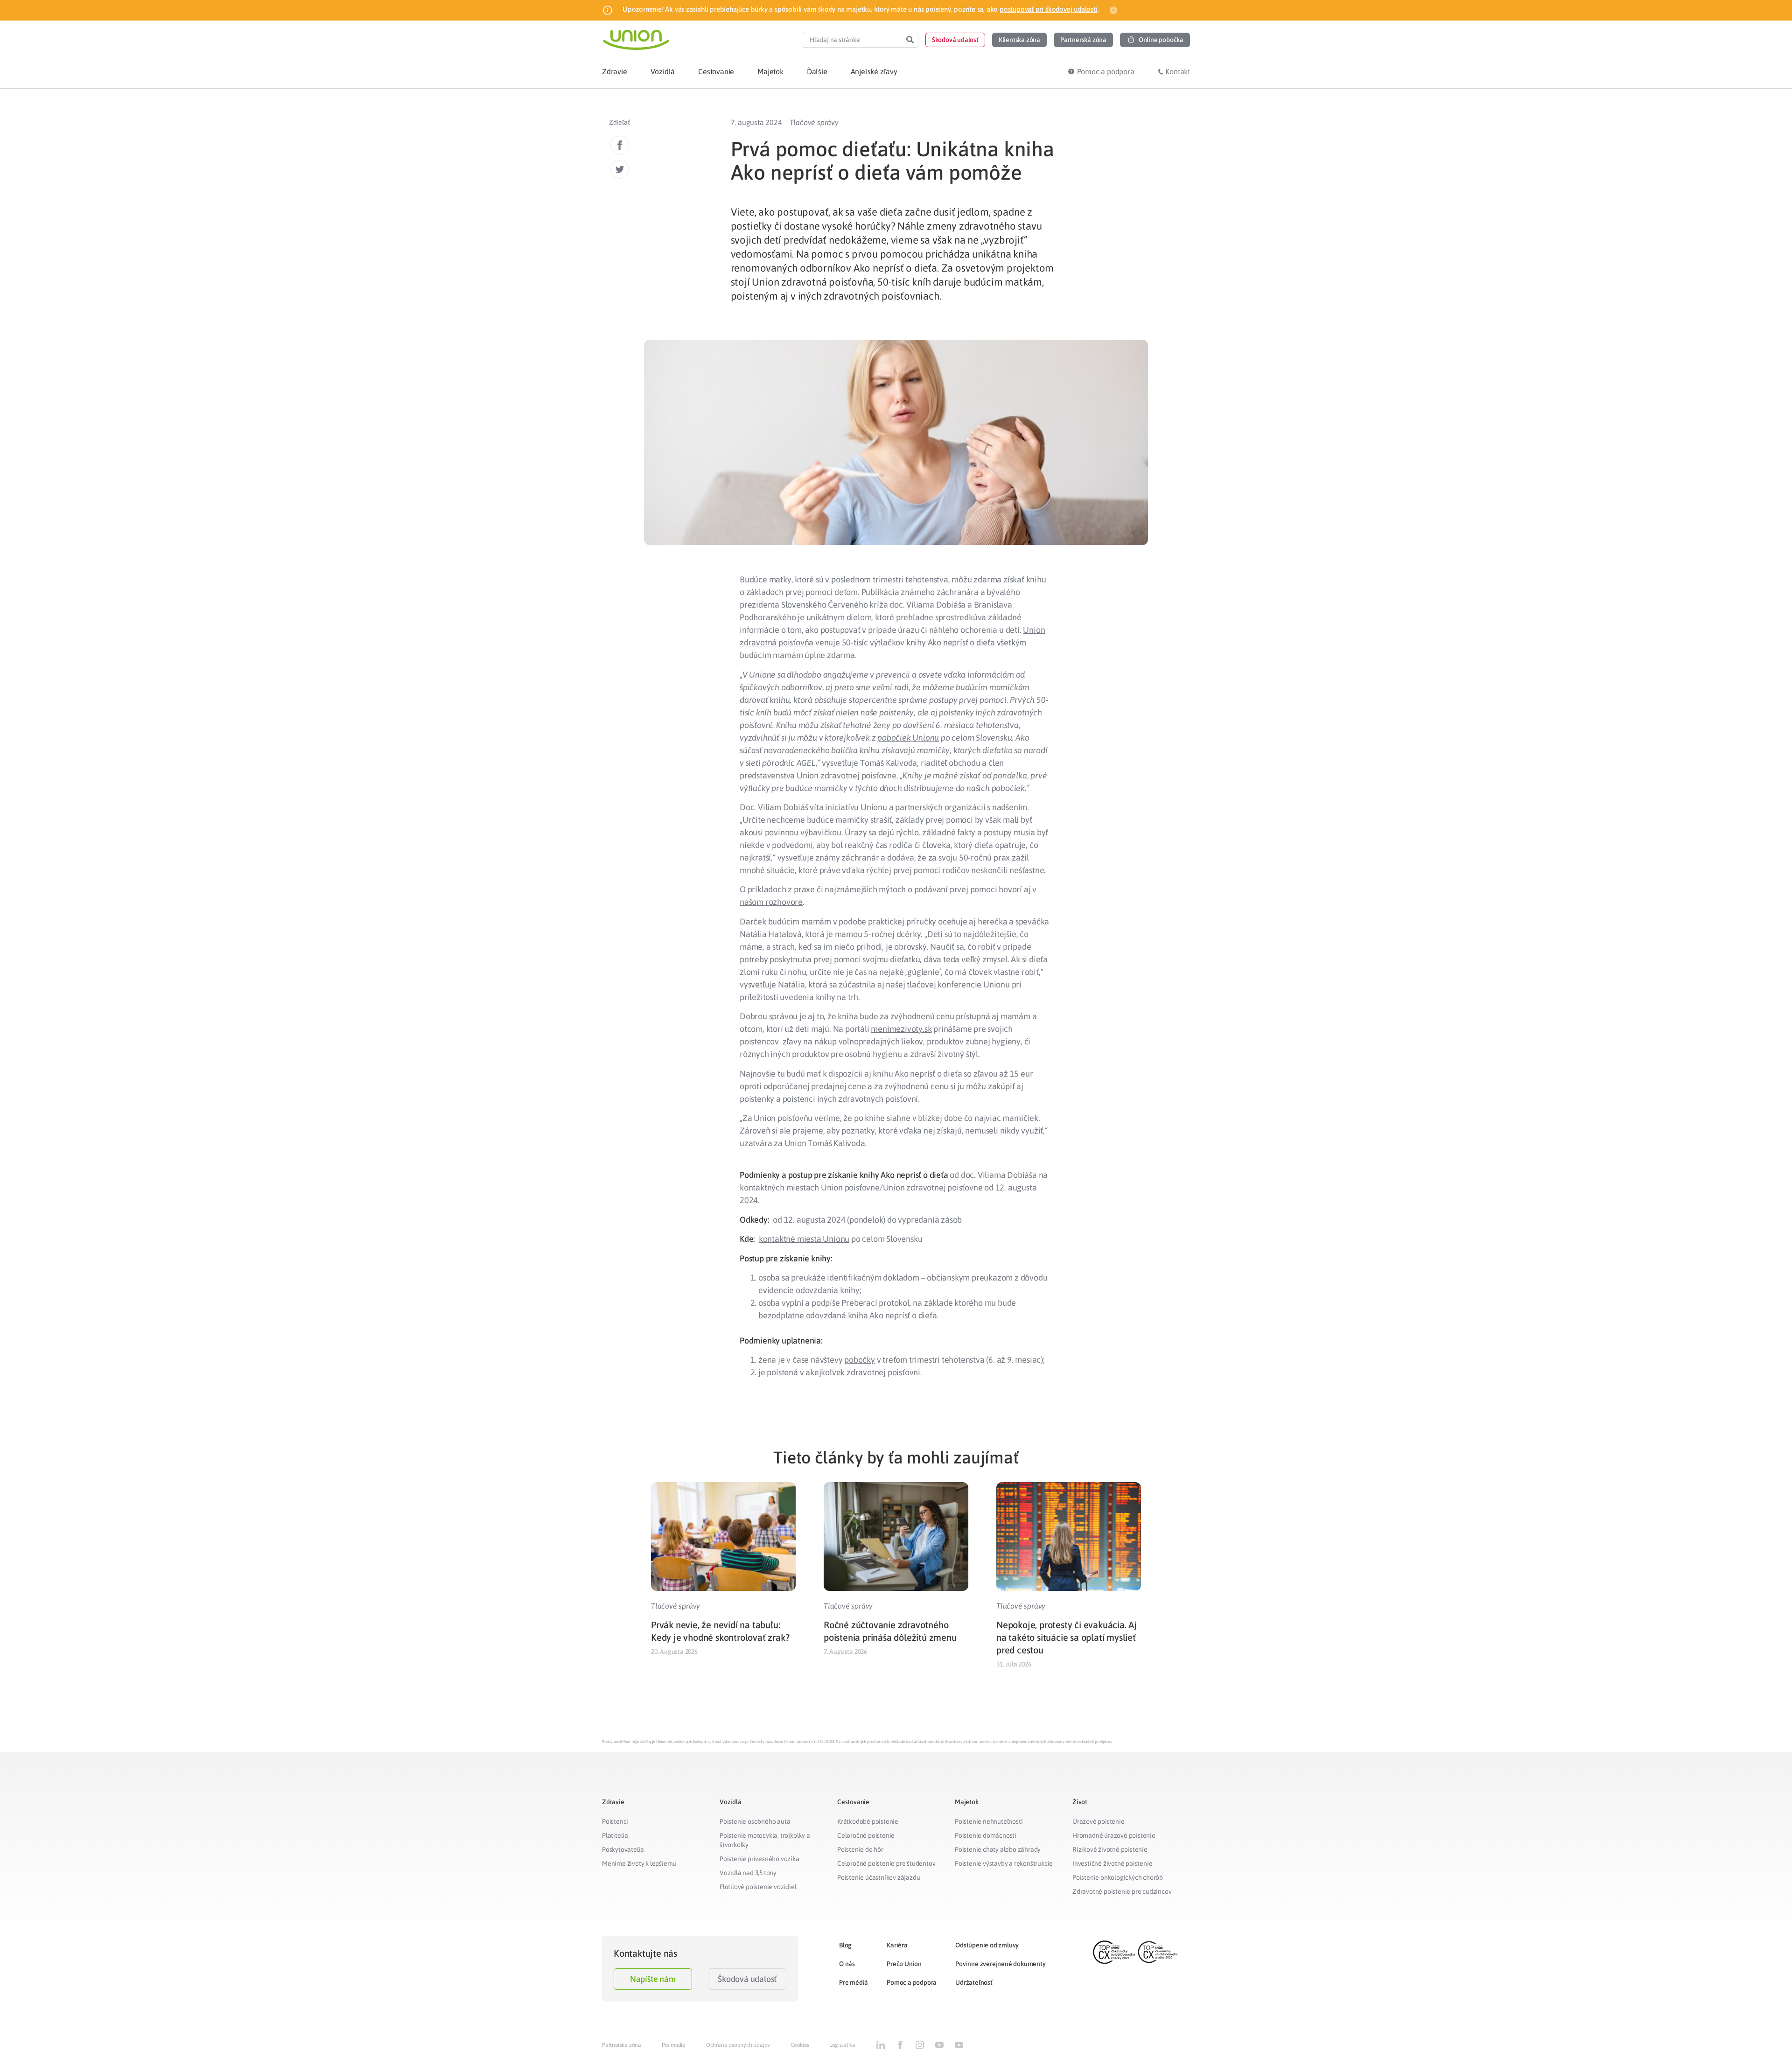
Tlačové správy (814, 122)
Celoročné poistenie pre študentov (886, 1863)
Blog (845, 1945)
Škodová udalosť (747, 1979)
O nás (847, 1964)
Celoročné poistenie (866, 1835)
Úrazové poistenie (1099, 1821)
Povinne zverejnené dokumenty (1000, 1964)
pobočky (860, 1360)
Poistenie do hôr (860, 1849)
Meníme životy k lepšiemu (639, 1863)
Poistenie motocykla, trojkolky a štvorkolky (765, 1840)
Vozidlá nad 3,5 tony (748, 1873)
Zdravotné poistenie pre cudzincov (1122, 1891)
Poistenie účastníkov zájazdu (878, 1877)
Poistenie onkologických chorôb (1118, 1877)
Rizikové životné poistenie (1110, 1849)
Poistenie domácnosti (986, 1835)
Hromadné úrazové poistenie (1114, 1835)
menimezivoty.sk (901, 1029)
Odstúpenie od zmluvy (987, 1945)
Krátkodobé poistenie (868, 1821)
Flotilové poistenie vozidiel (758, 1887)
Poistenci (615, 1821)
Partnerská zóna (622, 2045)
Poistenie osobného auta (755, 1821)
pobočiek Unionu (908, 738)
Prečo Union (904, 1964)
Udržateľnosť (974, 1982)
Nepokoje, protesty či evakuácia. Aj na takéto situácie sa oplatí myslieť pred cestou (1067, 1637)
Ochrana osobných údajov (738, 2045)
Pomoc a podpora (912, 1982)
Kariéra (897, 1945)
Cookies (800, 2045)
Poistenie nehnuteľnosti (989, 1821)
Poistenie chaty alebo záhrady (998, 1849)
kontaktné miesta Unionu (804, 1239)
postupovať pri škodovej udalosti (1049, 9)
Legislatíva (842, 2045)
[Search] (910, 40)
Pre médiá (854, 1982)
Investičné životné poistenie (1112, 1863)
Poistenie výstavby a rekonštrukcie (1004, 1863)
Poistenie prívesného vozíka (759, 1859)
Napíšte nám (653, 1979)
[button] (955, 40)
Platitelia (615, 1835)
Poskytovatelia (623, 1849)
